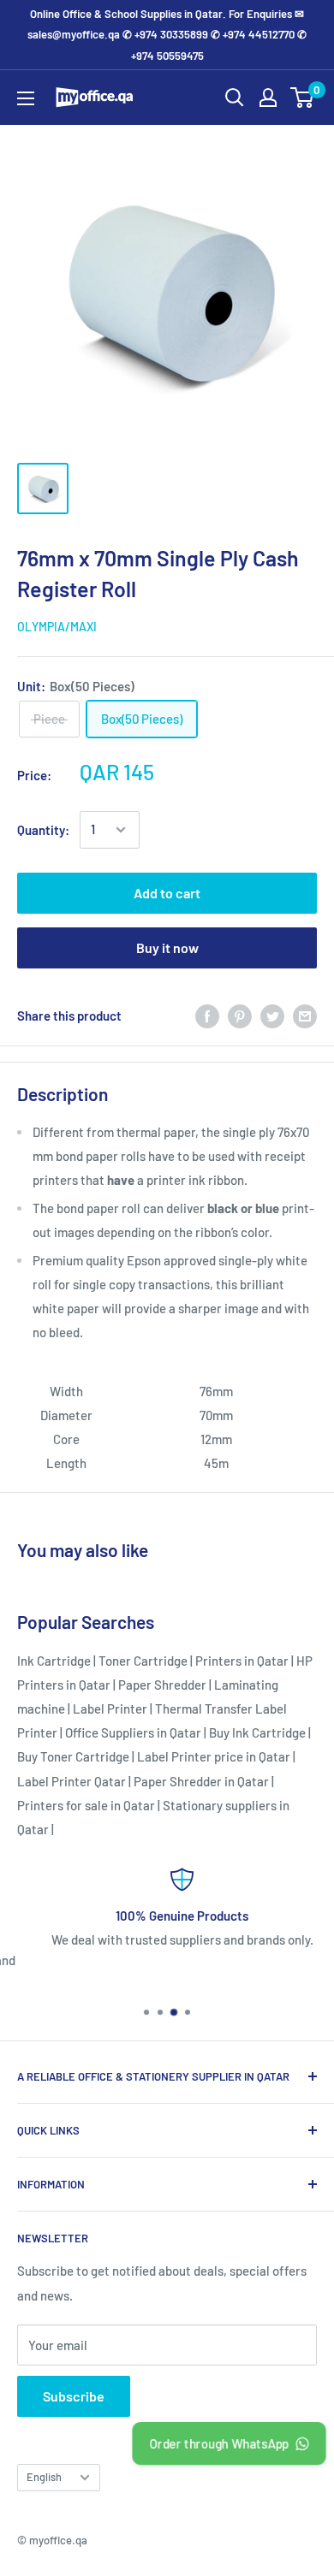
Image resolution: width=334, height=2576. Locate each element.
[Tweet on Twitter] (272, 1016)
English (44, 2477)
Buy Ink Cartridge (257, 1732)
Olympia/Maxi (57, 627)
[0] (303, 98)
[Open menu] (26, 98)
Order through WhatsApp (218, 2443)
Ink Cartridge (54, 1661)
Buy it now (167, 947)
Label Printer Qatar (72, 1781)
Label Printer (110, 1708)
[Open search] (235, 98)
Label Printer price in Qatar (214, 1756)
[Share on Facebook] (207, 1016)
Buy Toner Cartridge (73, 1756)
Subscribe (74, 2396)
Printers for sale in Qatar (86, 1805)
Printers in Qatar (242, 1661)
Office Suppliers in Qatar (133, 1732)
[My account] (268, 98)
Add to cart (167, 893)
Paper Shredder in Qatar (201, 1781)
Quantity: (43, 830)
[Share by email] (305, 1016)
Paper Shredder (162, 1685)
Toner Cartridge (143, 1661)
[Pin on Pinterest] (240, 1016)
